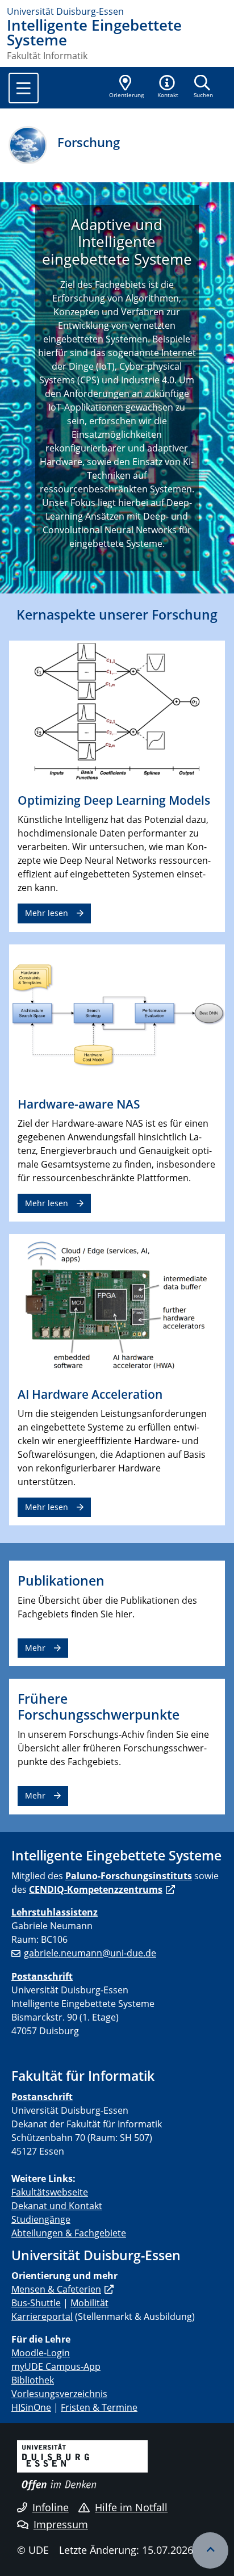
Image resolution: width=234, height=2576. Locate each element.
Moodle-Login (41, 2353)
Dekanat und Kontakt (57, 2206)
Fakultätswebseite (50, 2192)
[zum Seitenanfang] (210, 2550)
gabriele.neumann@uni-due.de (90, 1953)
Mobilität (89, 2303)
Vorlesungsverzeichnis (59, 2394)
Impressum (61, 2524)
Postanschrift (42, 1976)
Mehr (35, 1648)
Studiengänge (41, 2219)
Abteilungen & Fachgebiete (69, 2233)
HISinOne (31, 2407)
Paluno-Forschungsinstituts (129, 1876)
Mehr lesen (47, 913)
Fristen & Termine (99, 2407)
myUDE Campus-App (56, 2366)
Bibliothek (33, 2380)
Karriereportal (42, 2316)
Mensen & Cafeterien (56, 2289)
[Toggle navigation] (24, 88)
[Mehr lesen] (117, 712)
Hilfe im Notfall (131, 2507)
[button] (168, 87)
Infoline (51, 2507)
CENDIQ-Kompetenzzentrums (96, 1889)
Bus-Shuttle (36, 2303)
